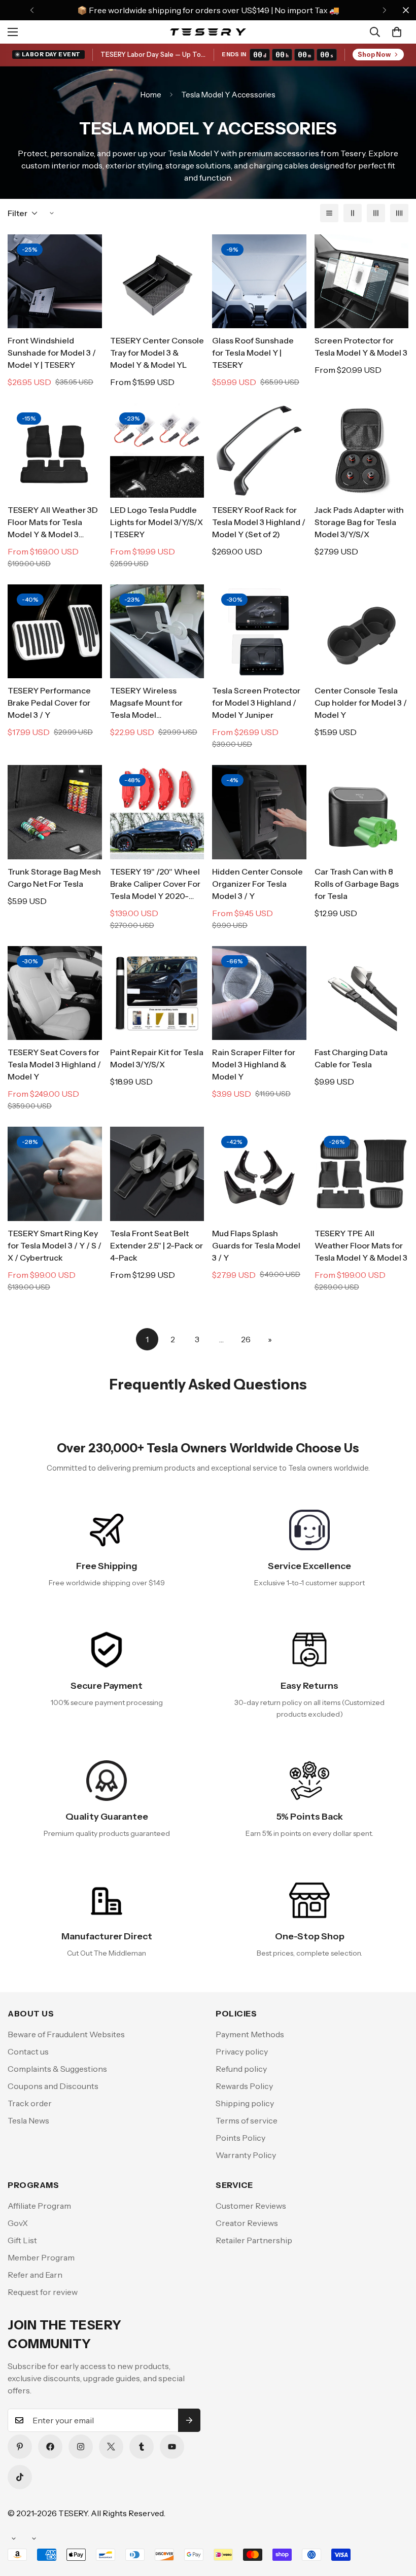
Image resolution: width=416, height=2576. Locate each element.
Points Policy (240, 2138)
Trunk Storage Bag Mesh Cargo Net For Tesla (54, 878)
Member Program (41, 2257)
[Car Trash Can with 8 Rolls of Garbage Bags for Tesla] (362, 812)
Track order (30, 2103)
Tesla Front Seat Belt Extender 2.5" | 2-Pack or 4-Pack (157, 1245)
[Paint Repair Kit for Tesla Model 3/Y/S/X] (157, 993)
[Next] (384, 10)
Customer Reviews (251, 2206)
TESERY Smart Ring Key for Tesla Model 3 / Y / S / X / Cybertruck (55, 1245)
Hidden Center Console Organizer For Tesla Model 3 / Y (257, 884)
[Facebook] (50, 2447)
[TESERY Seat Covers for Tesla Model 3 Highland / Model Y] (55, 993)
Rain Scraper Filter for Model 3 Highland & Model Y (254, 1064)
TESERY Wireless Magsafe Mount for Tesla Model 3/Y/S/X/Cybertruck (148, 703)
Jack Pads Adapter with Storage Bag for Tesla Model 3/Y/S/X (359, 522)
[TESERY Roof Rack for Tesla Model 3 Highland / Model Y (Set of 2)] (259, 450)
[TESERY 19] (157, 812)
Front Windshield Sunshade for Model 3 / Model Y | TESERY (52, 353)
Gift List (22, 2240)
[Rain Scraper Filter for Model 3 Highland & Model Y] (259, 993)
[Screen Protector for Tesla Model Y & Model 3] (362, 281)
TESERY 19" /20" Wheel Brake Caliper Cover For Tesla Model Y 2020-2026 (155, 884)
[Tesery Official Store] (208, 32)
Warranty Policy (246, 2155)
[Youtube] (172, 2447)
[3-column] (376, 213)
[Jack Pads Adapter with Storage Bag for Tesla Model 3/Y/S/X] (362, 450)
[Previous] (32, 10)
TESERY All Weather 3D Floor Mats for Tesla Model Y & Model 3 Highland (53, 523)
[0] (397, 32)
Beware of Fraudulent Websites (66, 2034)
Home (151, 95)
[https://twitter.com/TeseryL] (111, 2447)
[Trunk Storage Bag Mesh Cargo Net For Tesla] (55, 812)
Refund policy (241, 2069)
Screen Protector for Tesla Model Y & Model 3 (361, 346)
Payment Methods (250, 2034)
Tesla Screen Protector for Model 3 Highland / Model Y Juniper (256, 703)
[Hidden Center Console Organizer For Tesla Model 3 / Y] (259, 812)
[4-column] (399, 213)
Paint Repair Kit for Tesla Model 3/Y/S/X (157, 1058)
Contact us (28, 2051)
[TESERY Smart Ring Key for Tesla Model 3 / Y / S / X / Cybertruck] (55, 1174)
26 (246, 1339)
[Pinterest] (20, 2447)
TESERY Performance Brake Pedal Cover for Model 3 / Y (49, 703)
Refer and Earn (35, 2275)
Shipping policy (245, 2103)
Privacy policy (242, 2051)
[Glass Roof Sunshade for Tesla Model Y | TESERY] (259, 281)
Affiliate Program (39, 2206)
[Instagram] (81, 2447)
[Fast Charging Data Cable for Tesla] (362, 993)
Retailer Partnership (254, 2240)
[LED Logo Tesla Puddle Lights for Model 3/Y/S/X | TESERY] (157, 450)
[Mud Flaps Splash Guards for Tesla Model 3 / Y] (259, 1174)
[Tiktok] (20, 2477)
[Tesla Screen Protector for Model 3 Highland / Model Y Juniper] (259, 631)
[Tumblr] (142, 2447)
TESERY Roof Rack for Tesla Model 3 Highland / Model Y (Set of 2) (259, 522)
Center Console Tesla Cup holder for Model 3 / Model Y (361, 703)
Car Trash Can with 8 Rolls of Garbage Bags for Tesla (357, 884)
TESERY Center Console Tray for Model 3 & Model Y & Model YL (157, 353)
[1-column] (329, 213)
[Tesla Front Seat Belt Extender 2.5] (157, 1174)
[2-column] (353, 213)
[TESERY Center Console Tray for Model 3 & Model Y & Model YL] (157, 281)
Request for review (43, 2292)
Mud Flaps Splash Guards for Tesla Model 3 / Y (256, 1245)
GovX (18, 2223)
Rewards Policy (244, 2086)
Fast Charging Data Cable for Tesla (351, 1058)
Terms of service (247, 2120)
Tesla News (28, 2120)
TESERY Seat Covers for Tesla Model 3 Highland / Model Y (54, 1064)
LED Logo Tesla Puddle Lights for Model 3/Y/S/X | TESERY (157, 522)
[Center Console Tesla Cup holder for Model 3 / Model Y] (362, 631)
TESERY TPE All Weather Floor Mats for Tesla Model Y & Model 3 (361, 1245)
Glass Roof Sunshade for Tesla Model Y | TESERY (253, 353)
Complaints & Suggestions (57, 2069)
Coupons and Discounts (53, 2086)
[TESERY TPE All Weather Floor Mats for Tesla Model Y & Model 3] (362, 1174)
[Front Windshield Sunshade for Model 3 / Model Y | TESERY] (55, 281)
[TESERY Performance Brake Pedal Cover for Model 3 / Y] (55, 631)
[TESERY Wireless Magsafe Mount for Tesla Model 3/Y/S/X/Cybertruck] (157, 631)
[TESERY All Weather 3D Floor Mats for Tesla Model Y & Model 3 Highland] (55, 450)
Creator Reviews (247, 2223)
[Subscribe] (189, 2420)
